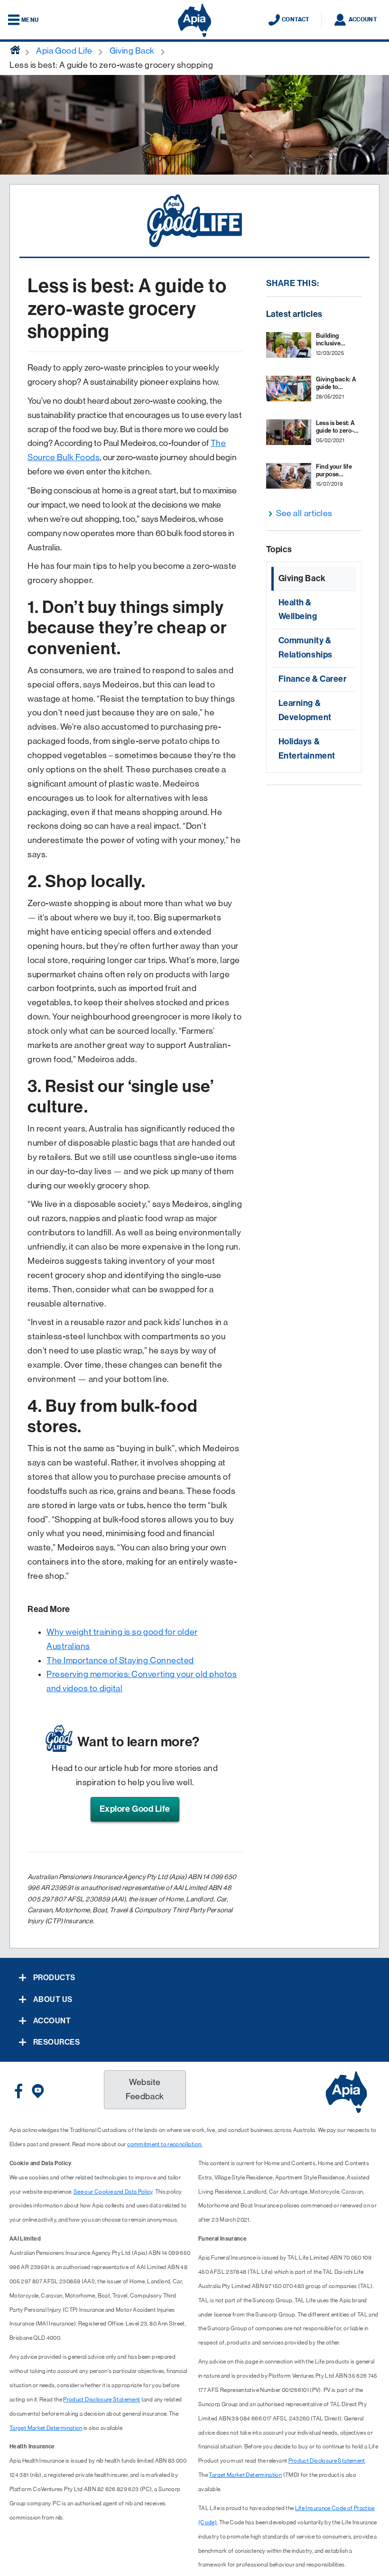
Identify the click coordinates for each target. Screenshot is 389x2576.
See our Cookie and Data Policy (113, 2192)
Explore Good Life (135, 1809)
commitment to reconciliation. (165, 2144)
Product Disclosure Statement (102, 2400)
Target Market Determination (46, 2428)
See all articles (304, 513)
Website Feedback (145, 2089)
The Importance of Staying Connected (120, 1660)
